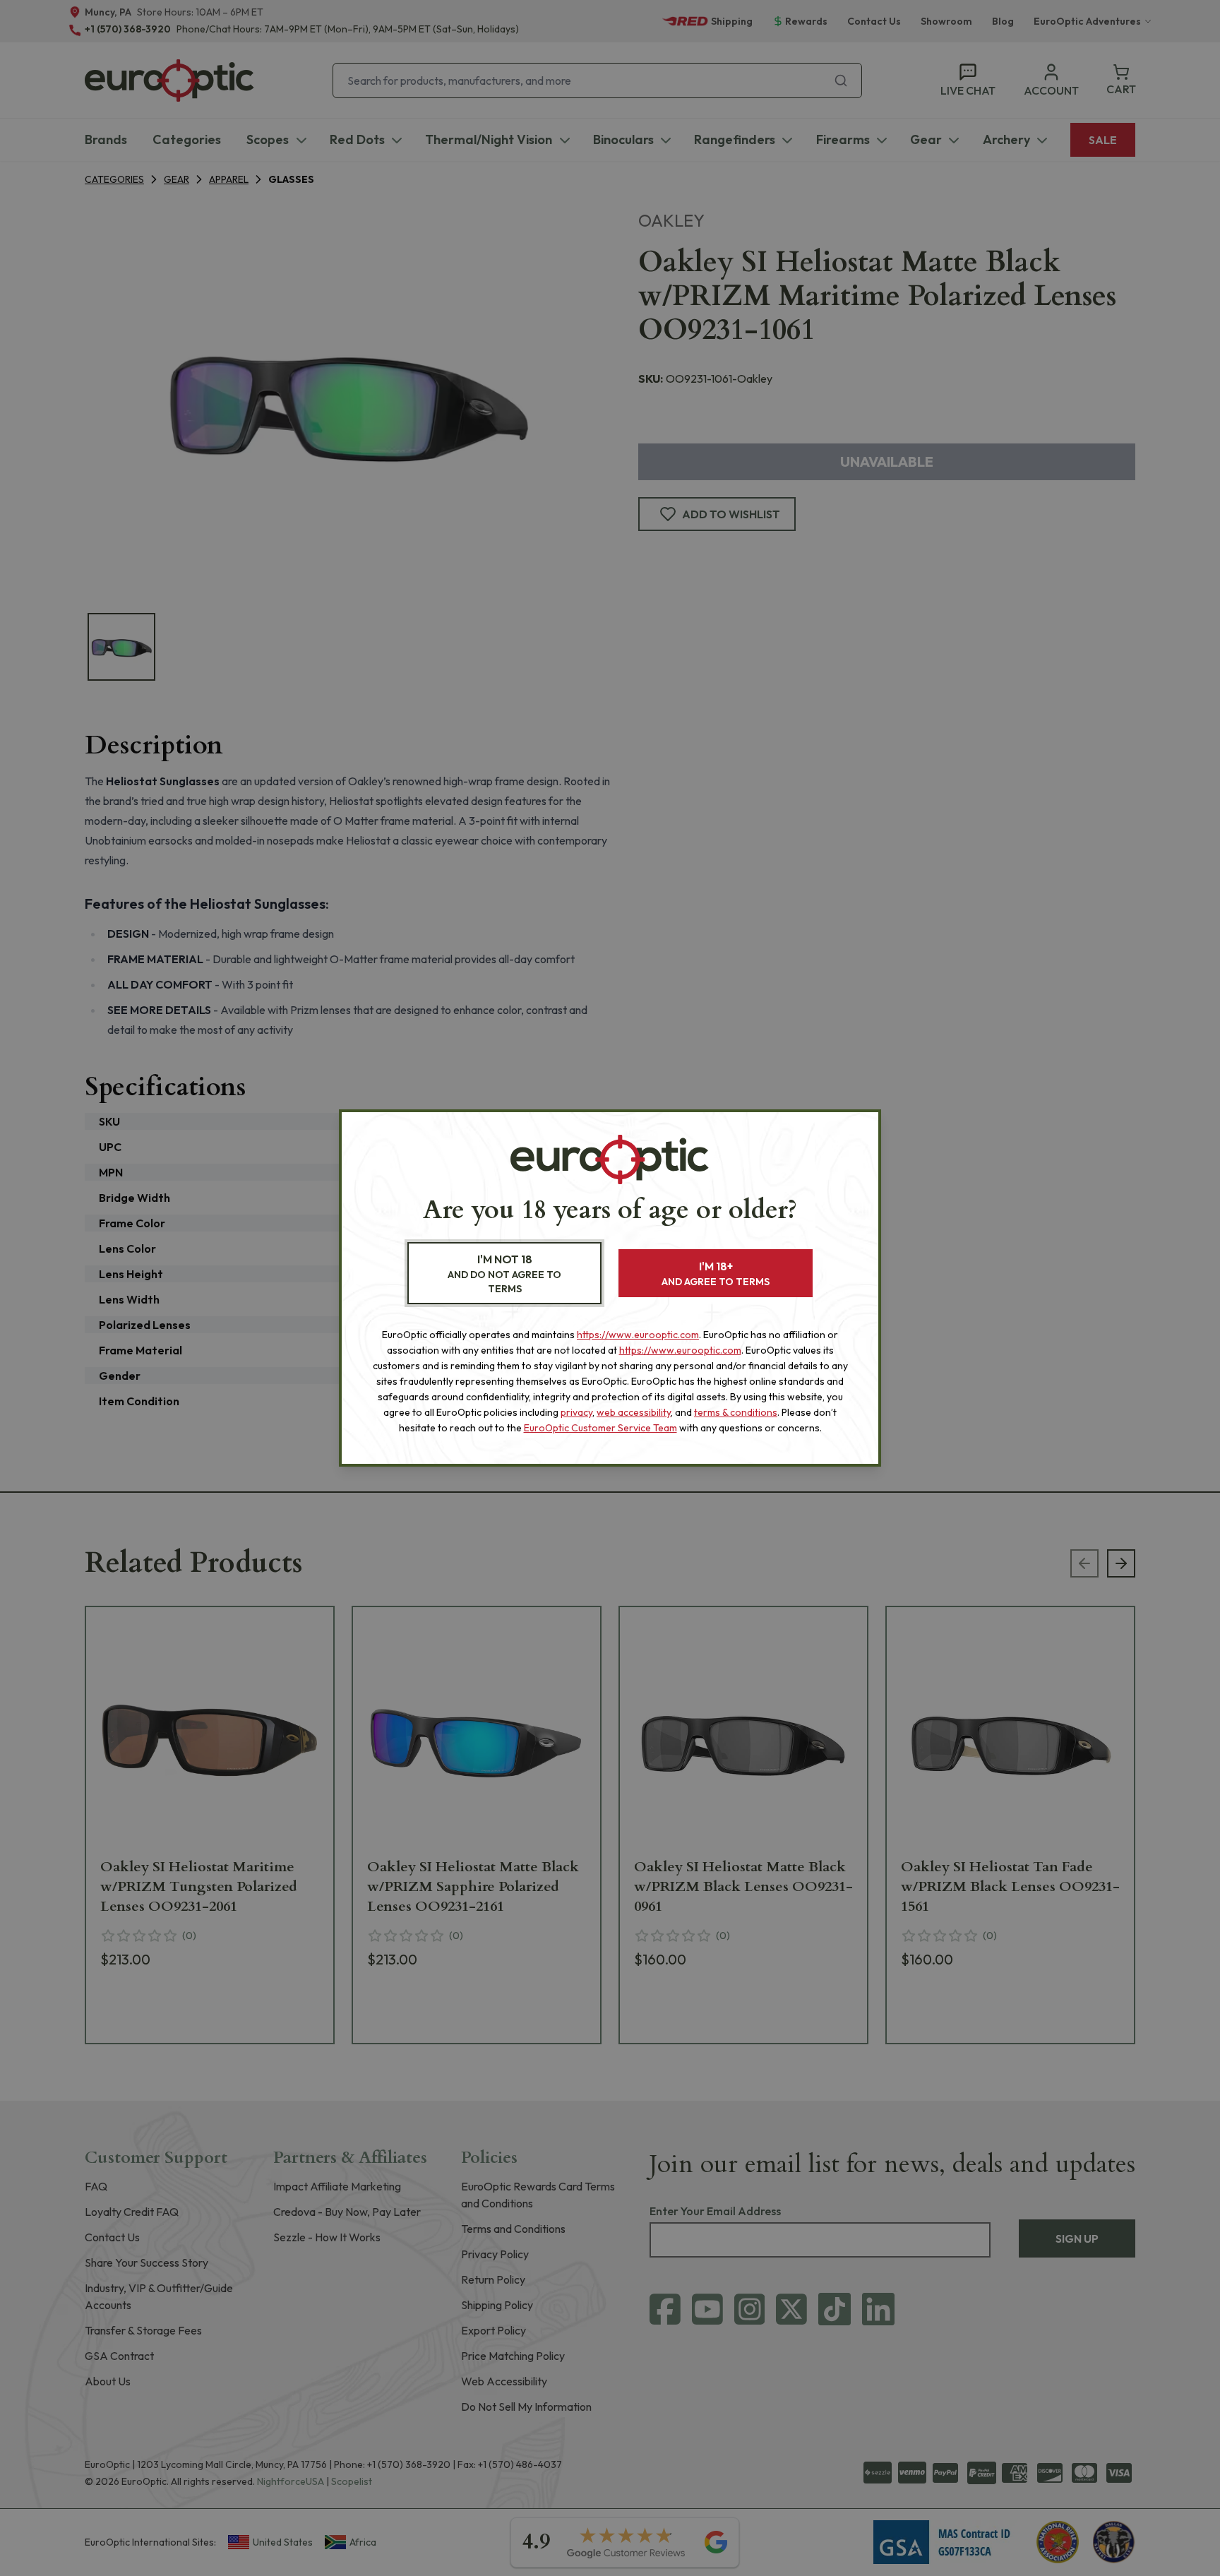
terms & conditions (736, 1412)
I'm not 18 (504, 1274)
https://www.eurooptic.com (638, 1335)
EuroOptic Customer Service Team (600, 1428)
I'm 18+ (716, 1274)
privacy (576, 1412)
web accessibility (634, 1412)
